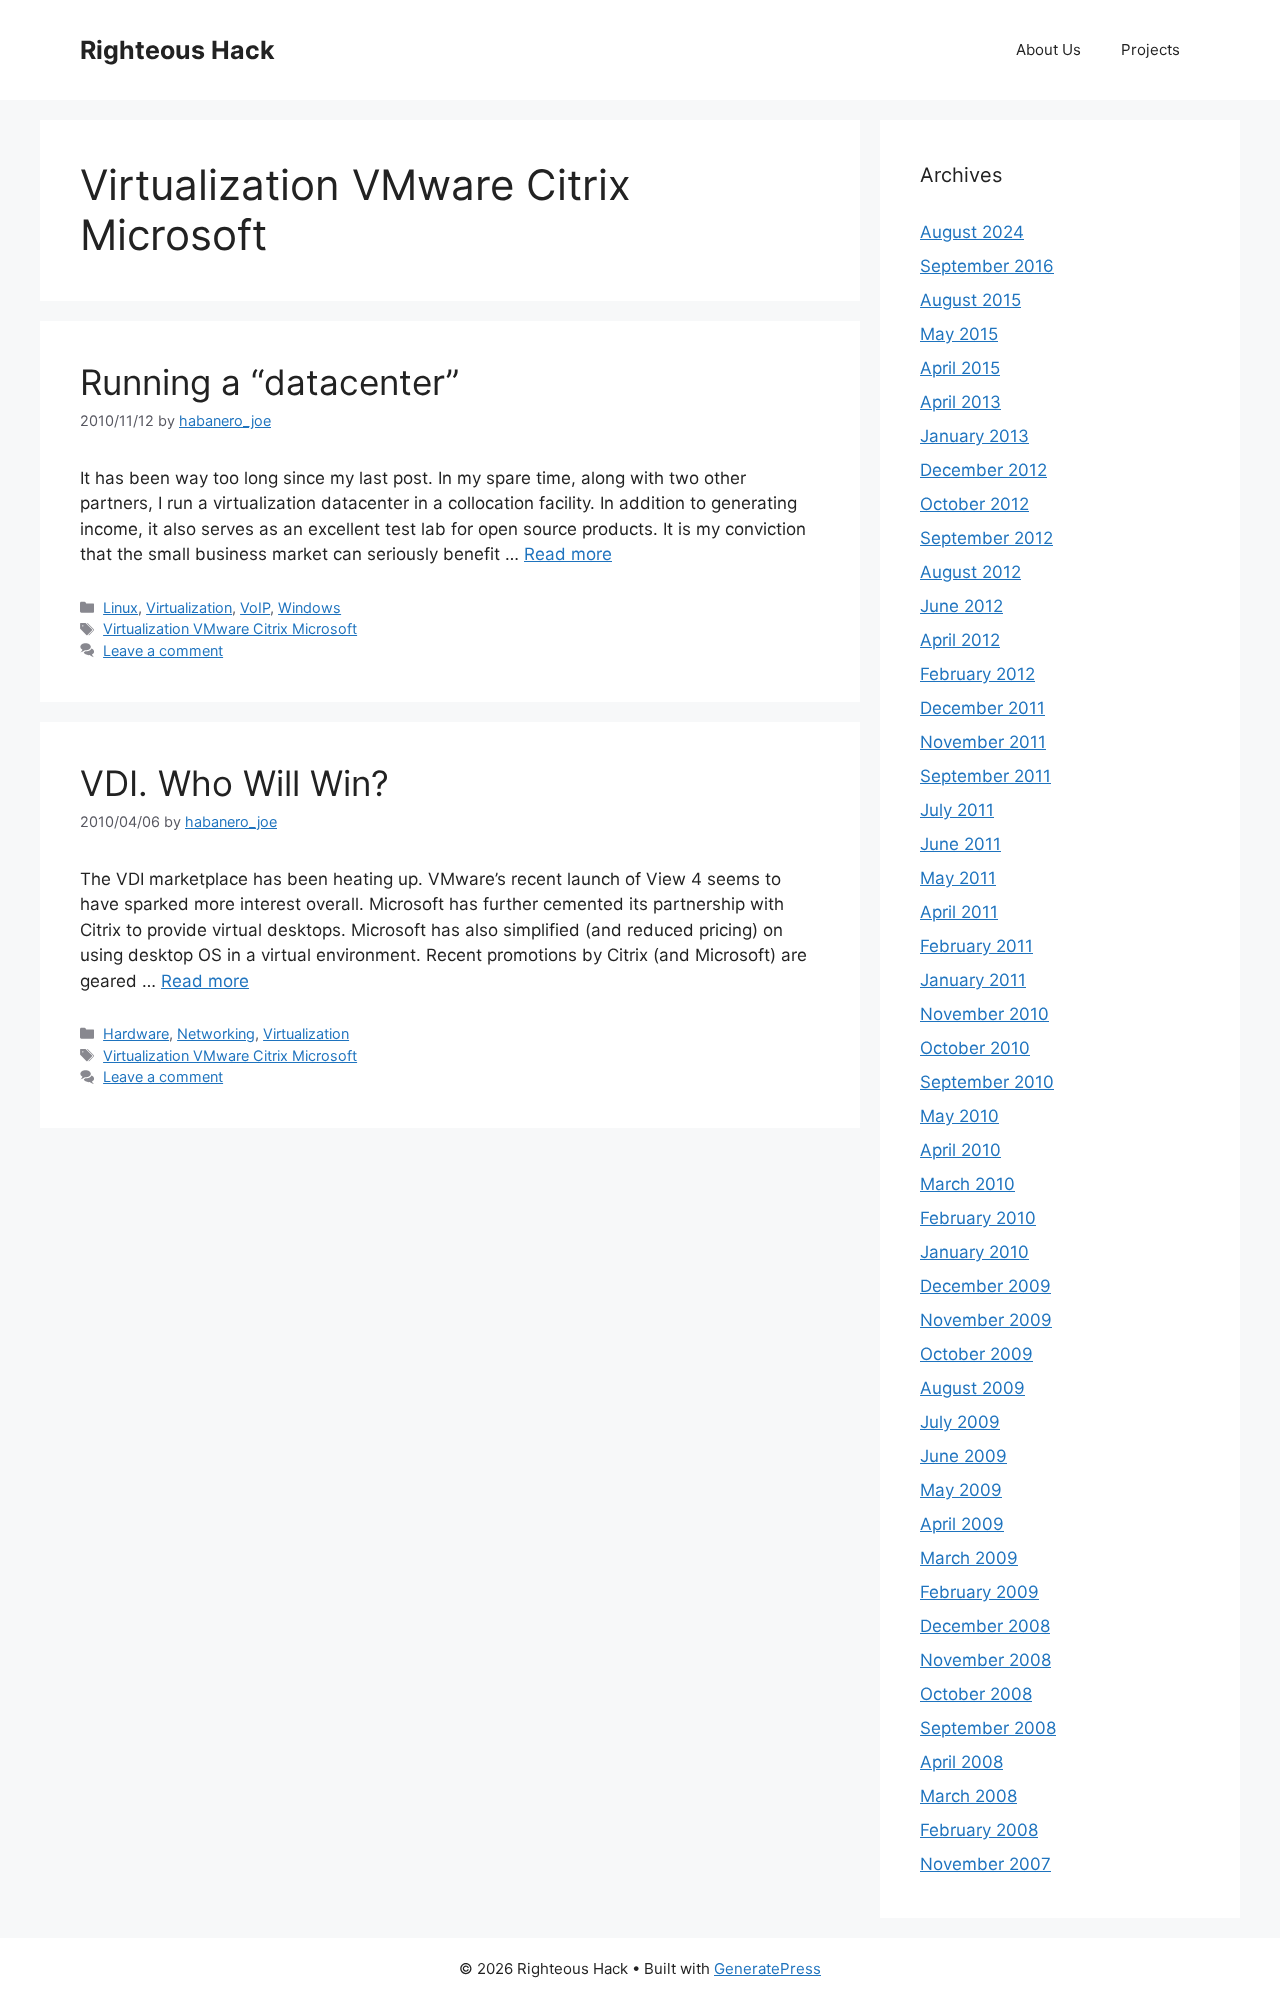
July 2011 (957, 810)
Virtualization (189, 607)
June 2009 (963, 1456)
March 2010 (967, 1184)
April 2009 (962, 1524)
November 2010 (984, 1014)
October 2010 (975, 1048)
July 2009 (960, 1422)
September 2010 (987, 1082)
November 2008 (985, 1660)
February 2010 (978, 1218)
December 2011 (982, 708)
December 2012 (983, 470)
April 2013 (960, 402)
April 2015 (960, 368)
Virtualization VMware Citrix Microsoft (230, 628)
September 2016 (987, 266)
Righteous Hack (177, 50)
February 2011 (976, 946)
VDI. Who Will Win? (234, 783)
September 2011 (985, 776)
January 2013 (974, 436)
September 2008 (988, 1728)
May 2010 (959, 1116)
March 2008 (968, 1796)
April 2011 (959, 912)
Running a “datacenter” (269, 382)
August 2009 (972, 1388)
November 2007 (985, 1864)
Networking (216, 1033)
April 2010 (960, 1150)
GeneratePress (767, 1968)
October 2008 (976, 1694)
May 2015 (959, 334)
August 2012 (970, 572)
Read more (568, 554)
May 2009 (961, 1490)
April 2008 (961, 1762)
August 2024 (972, 232)
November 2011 (983, 742)
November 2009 (986, 1320)
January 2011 (973, 980)
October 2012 (974, 504)
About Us (1048, 49)
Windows (309, 607)
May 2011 (958, 878)
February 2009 (979, 1592)
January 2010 (974, 1252)
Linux (120, 607)
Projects (1150, 49)
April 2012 (960, 640)
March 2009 (969, 1558)
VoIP (255, 607)
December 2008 (985, 1626)
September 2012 (986, 538)
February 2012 (977, 674)
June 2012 (961, 606)
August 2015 (970, 300)
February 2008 (979, 1830)
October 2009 (976, 1354)
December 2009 (985, 1286)
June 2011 (960, 844)
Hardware (136, 1033)
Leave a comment (163, 650)
